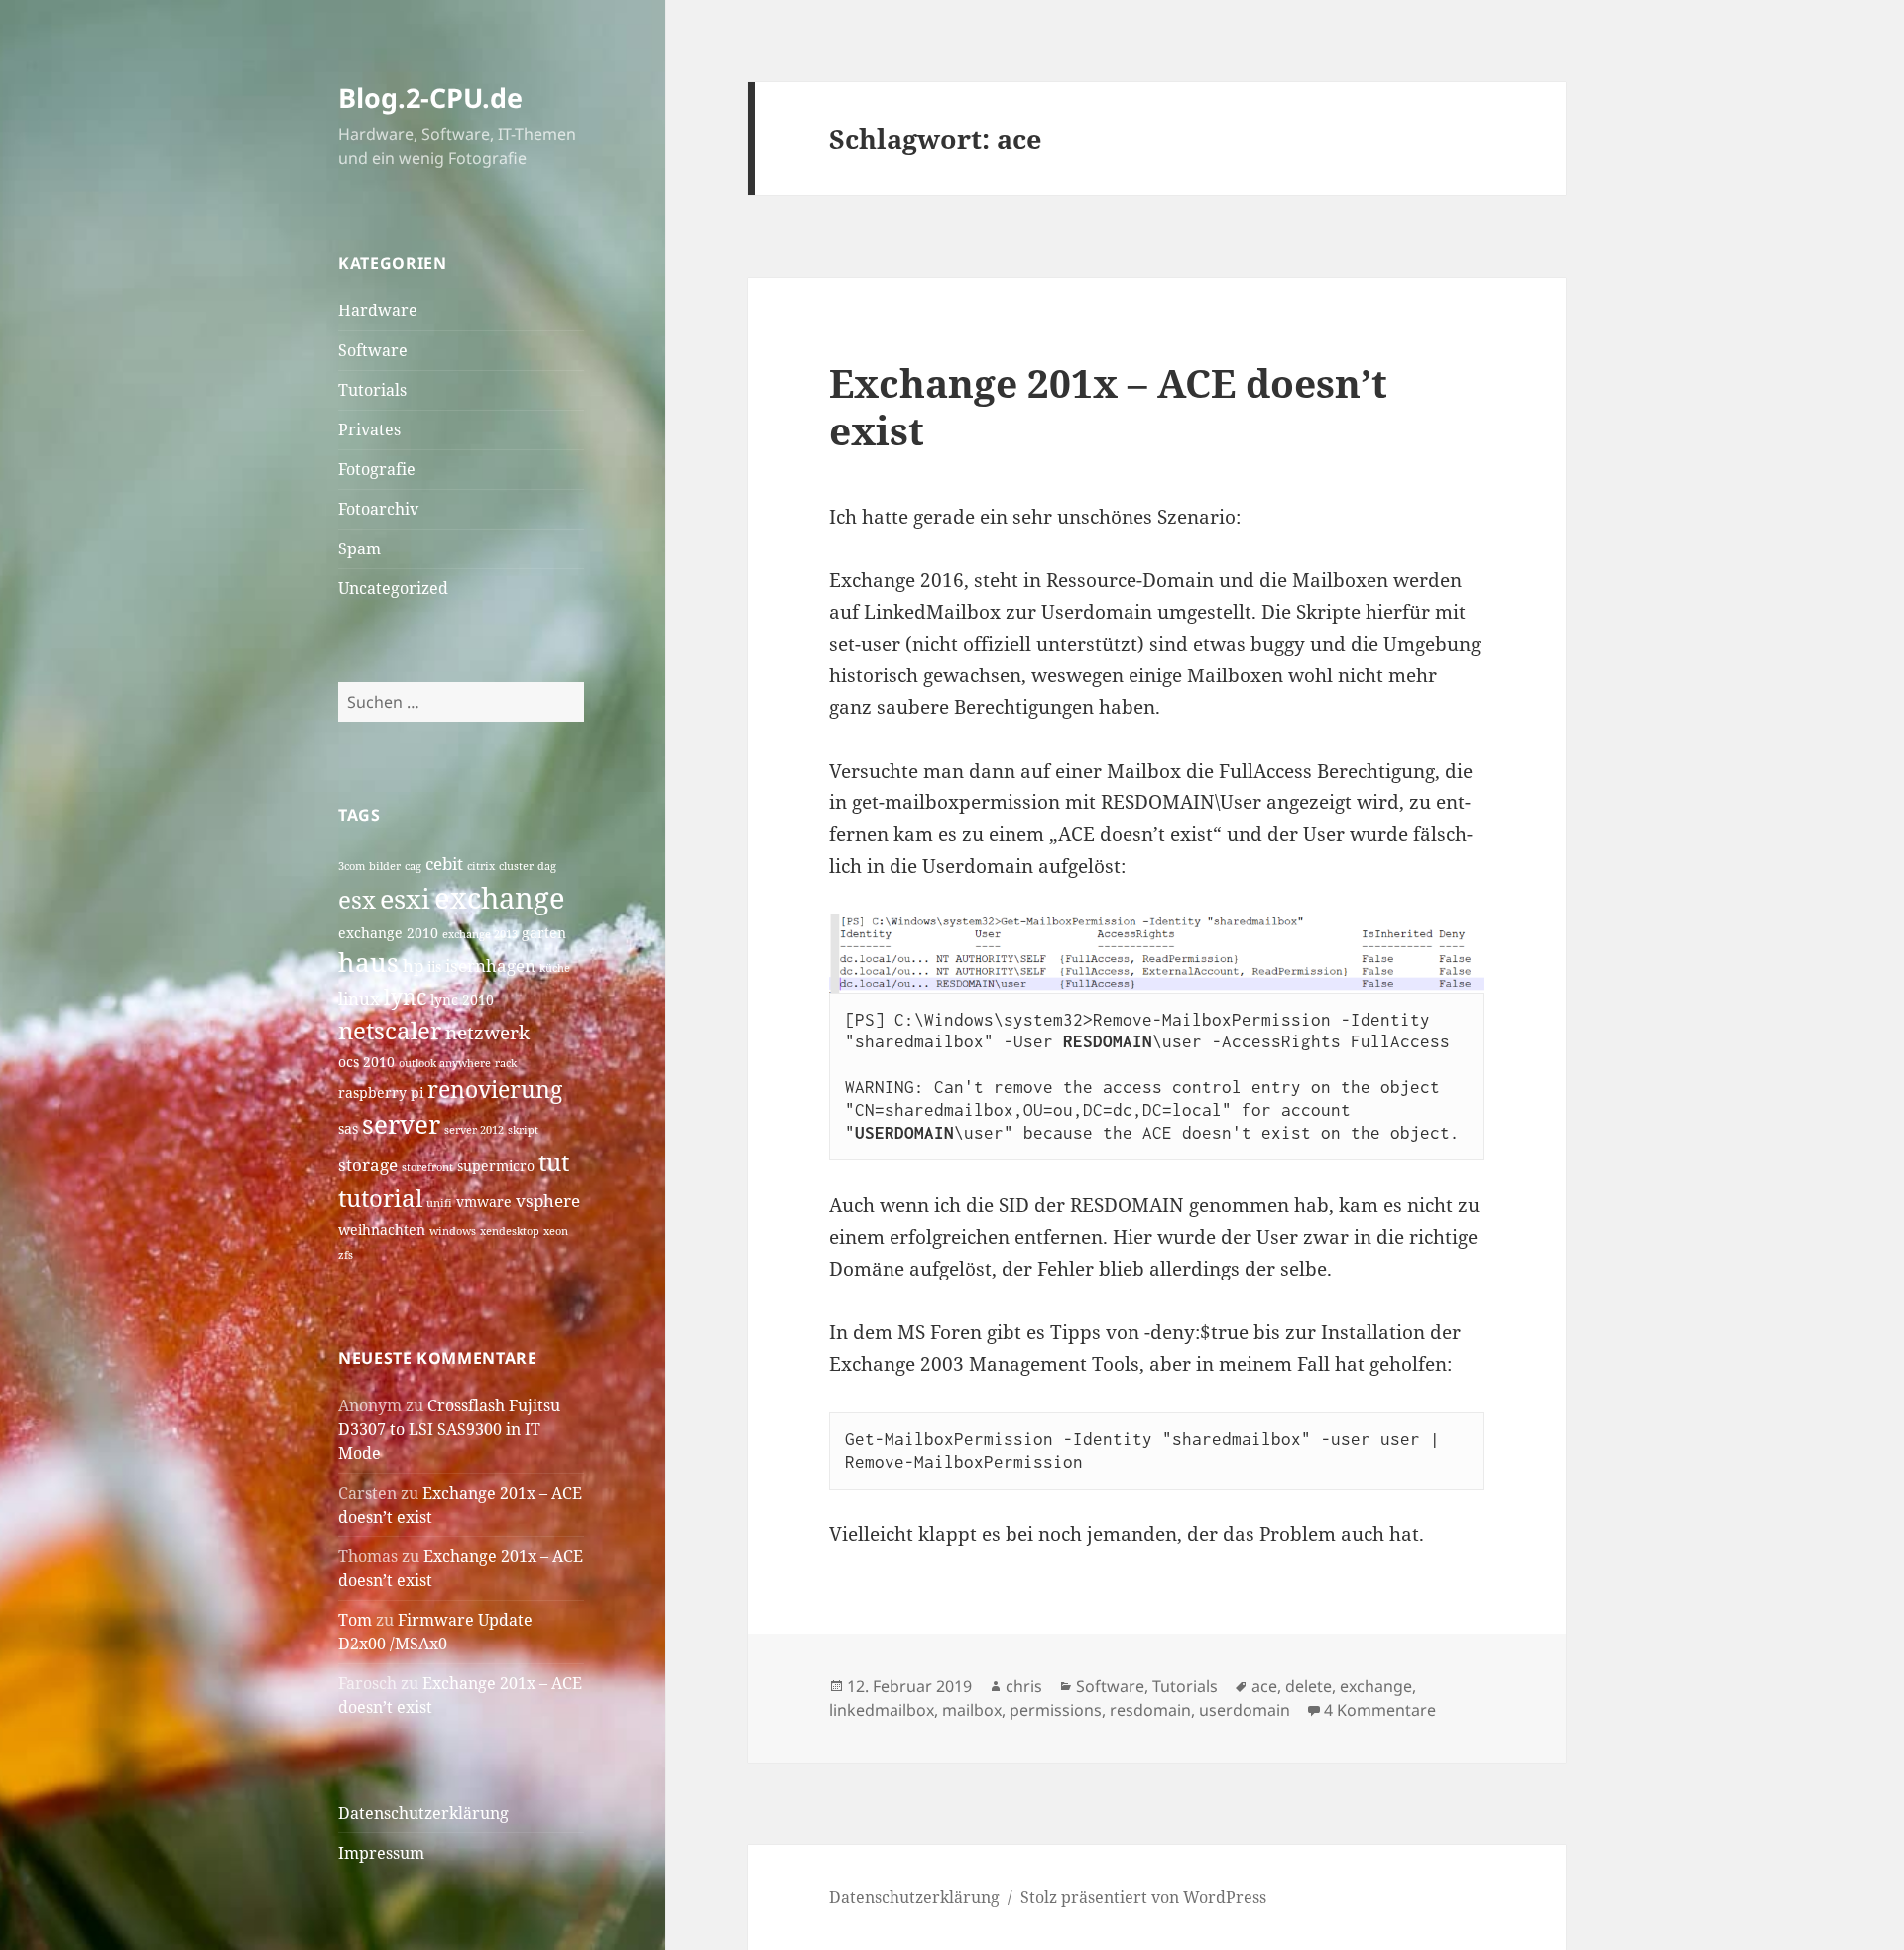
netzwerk (487, 1033)
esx (357, 899)
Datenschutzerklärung (423, 1813)
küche (555, 968)
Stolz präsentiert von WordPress (1143, 1897)
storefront (427, 1167)
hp (413, 966)
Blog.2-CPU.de (430, 98)
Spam (359, 548)
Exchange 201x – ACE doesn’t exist (1108, 406)
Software (373, 350)
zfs (346, 1255)
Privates (369, 429)
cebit (444, 863)
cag (413, 866)
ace (1264, 1686)
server (401, 1124)
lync (405, 997)
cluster (516, 866)
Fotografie (377, 469)
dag (547, 866)
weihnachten (382, 1229)
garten (544, 933)
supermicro (496, 1166)
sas (348, 1128)
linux (359, 998)
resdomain (1150, 1710)
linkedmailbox (882, 1710)
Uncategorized (393, 588)
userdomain (1245, 1710)
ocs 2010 (366, 1062)
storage (368, 1165)
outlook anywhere (445, 1063)
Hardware (378, 310)
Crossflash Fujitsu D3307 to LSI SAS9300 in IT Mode (449, 1429)
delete (1309, 1686)
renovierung (495, 1090)
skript (523, 1130)
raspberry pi (381, 1093)
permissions (1056, 1710)
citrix (481, 866)
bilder (385, 866)
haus (368, 963)
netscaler (390, 1030)
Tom (355, 1620)
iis (434, 967)
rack (506, 1063)
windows (453, 1231)
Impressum (381, 1853)
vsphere (548, 1201)
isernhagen (490, 966)
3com (352, 866)
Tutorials (372, 390)
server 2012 (474, 1130)
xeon (556, 1231)
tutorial (380, 1198)
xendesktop (510, 1231)
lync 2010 (462, 999)
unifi (439, 1203)
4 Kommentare (1380, 1710)
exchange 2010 (388, 933)
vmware (484, 1202)
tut (554, 1162)
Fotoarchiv (378, 509)
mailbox (972, 1710)
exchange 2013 (480, 934)
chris (1024, 1686)
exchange (500, 898)
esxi (405, 898)
